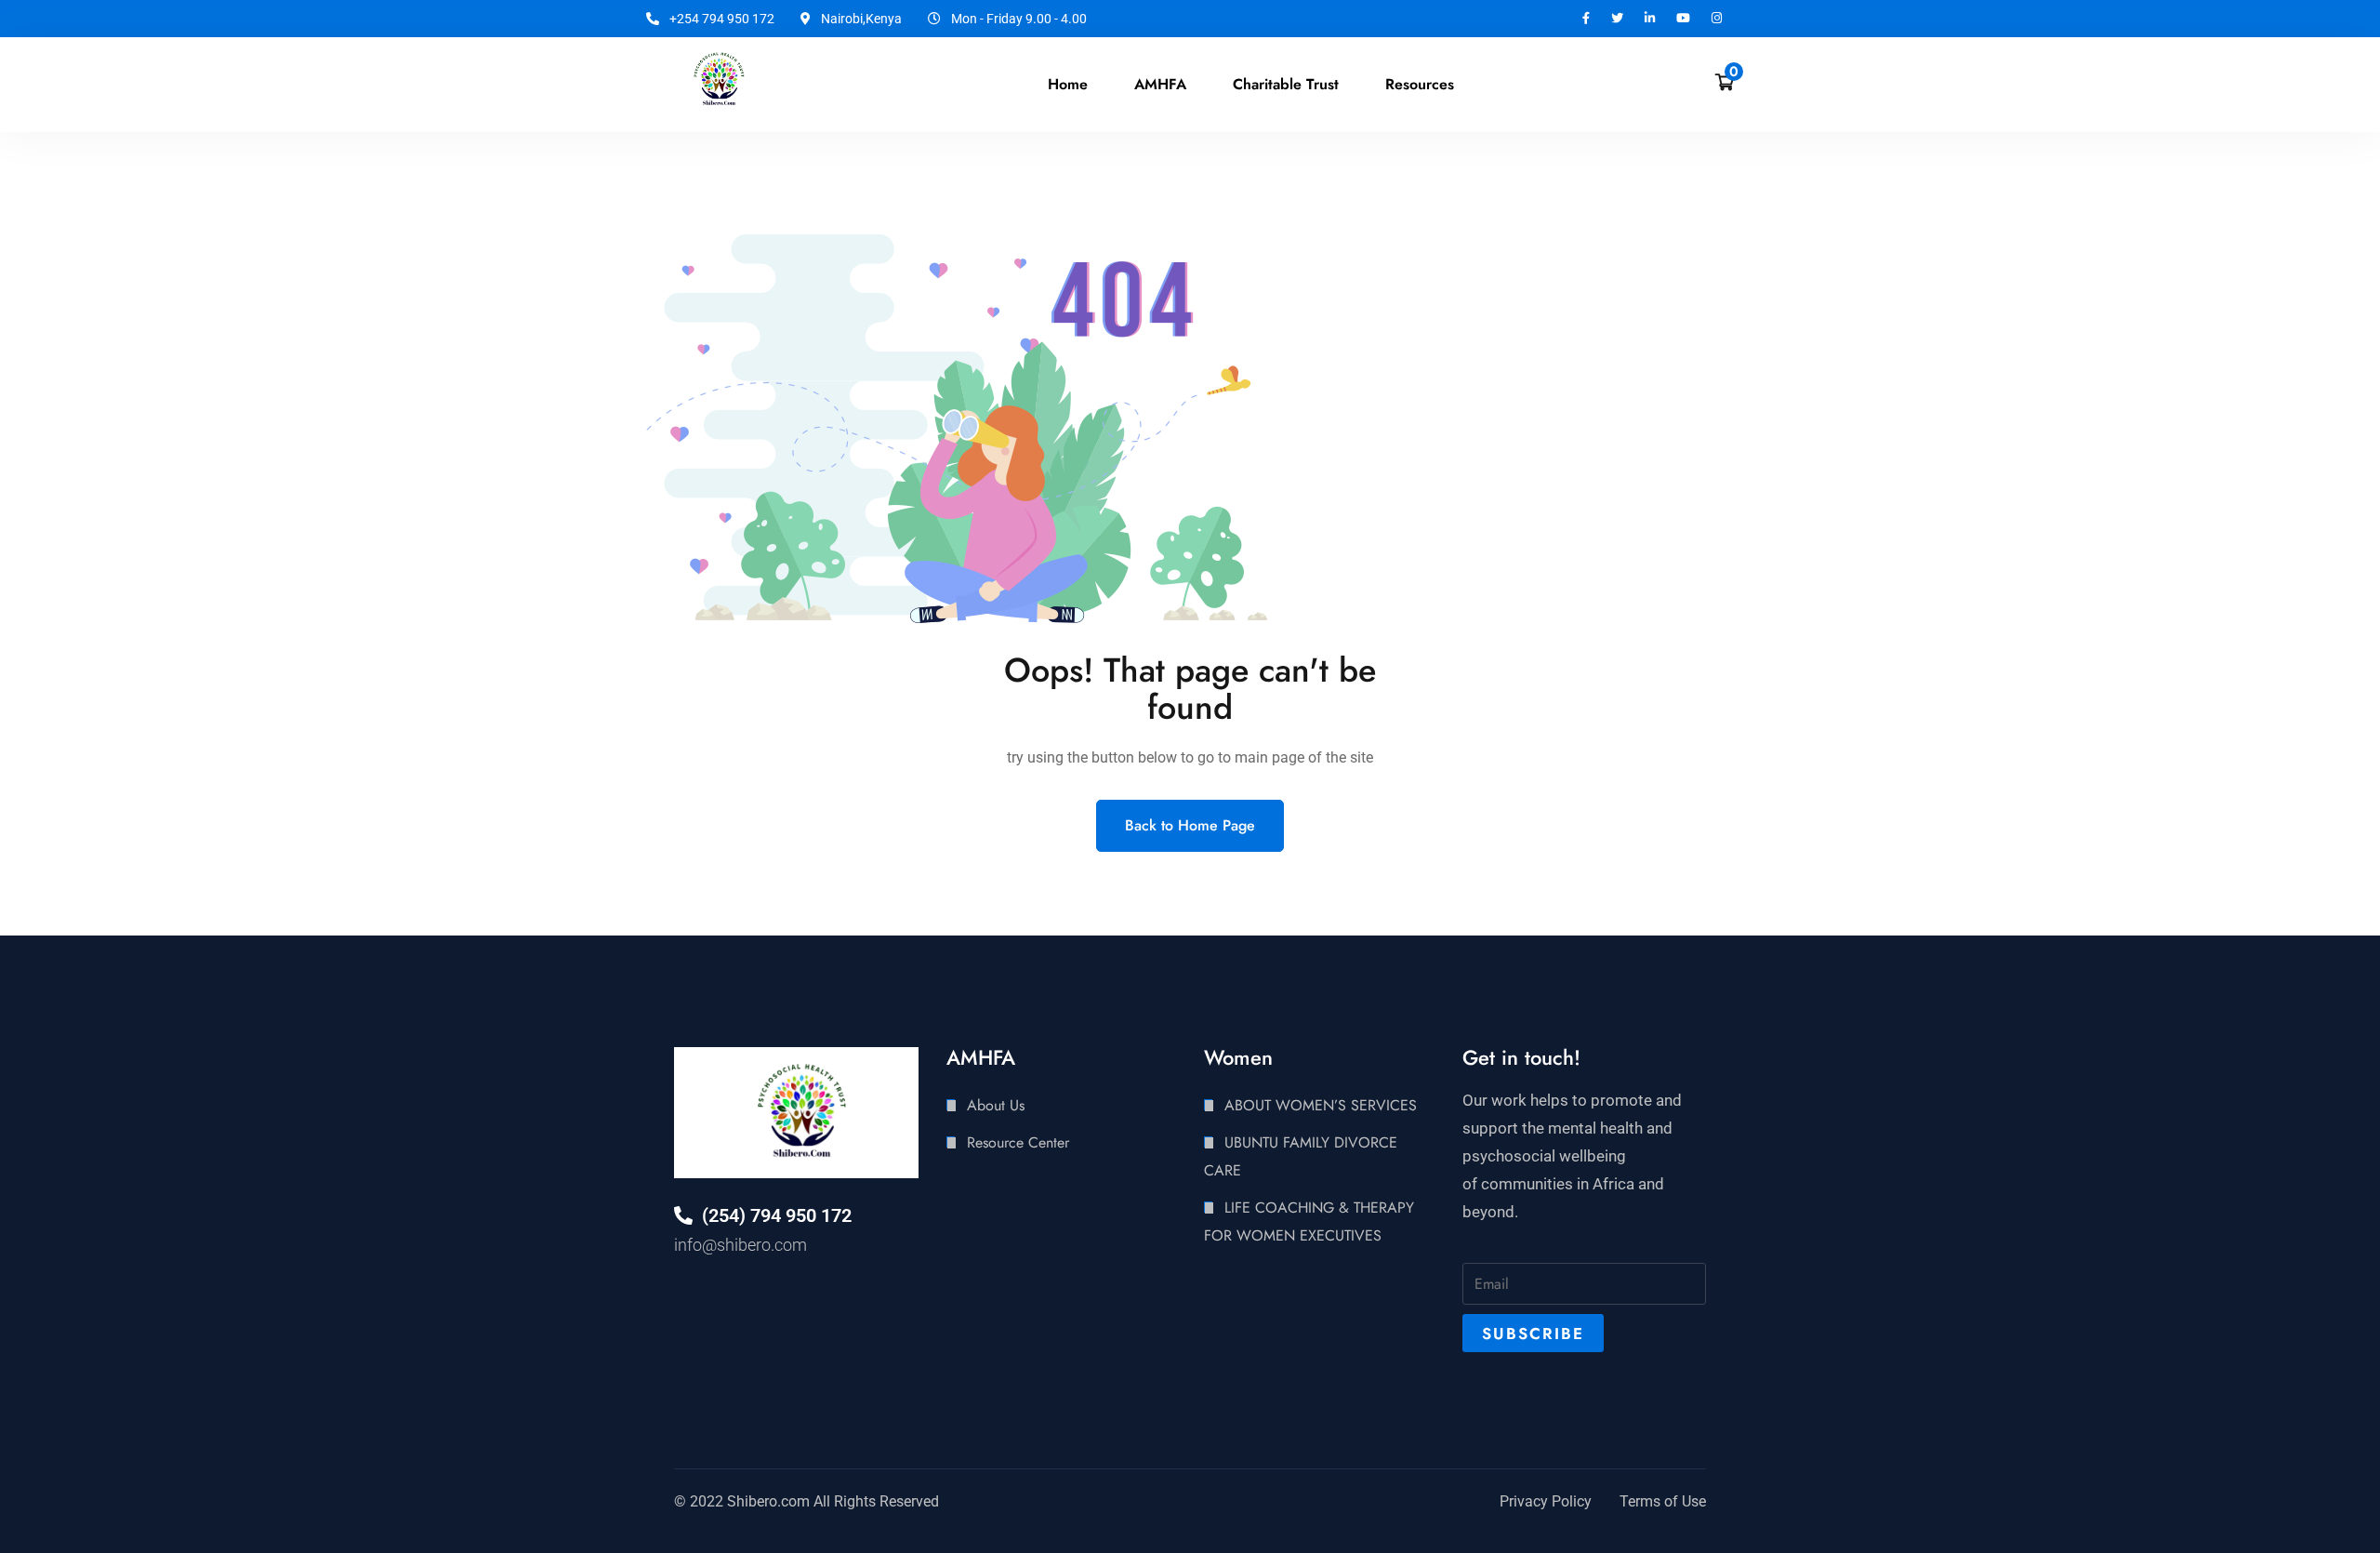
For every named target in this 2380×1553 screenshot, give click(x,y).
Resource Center (1018, 1142)
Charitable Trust (1286, 84)
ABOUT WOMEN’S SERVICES (1321, 1105)
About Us (996, 1105)
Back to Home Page (1190, 825)
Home (1068, 84)
